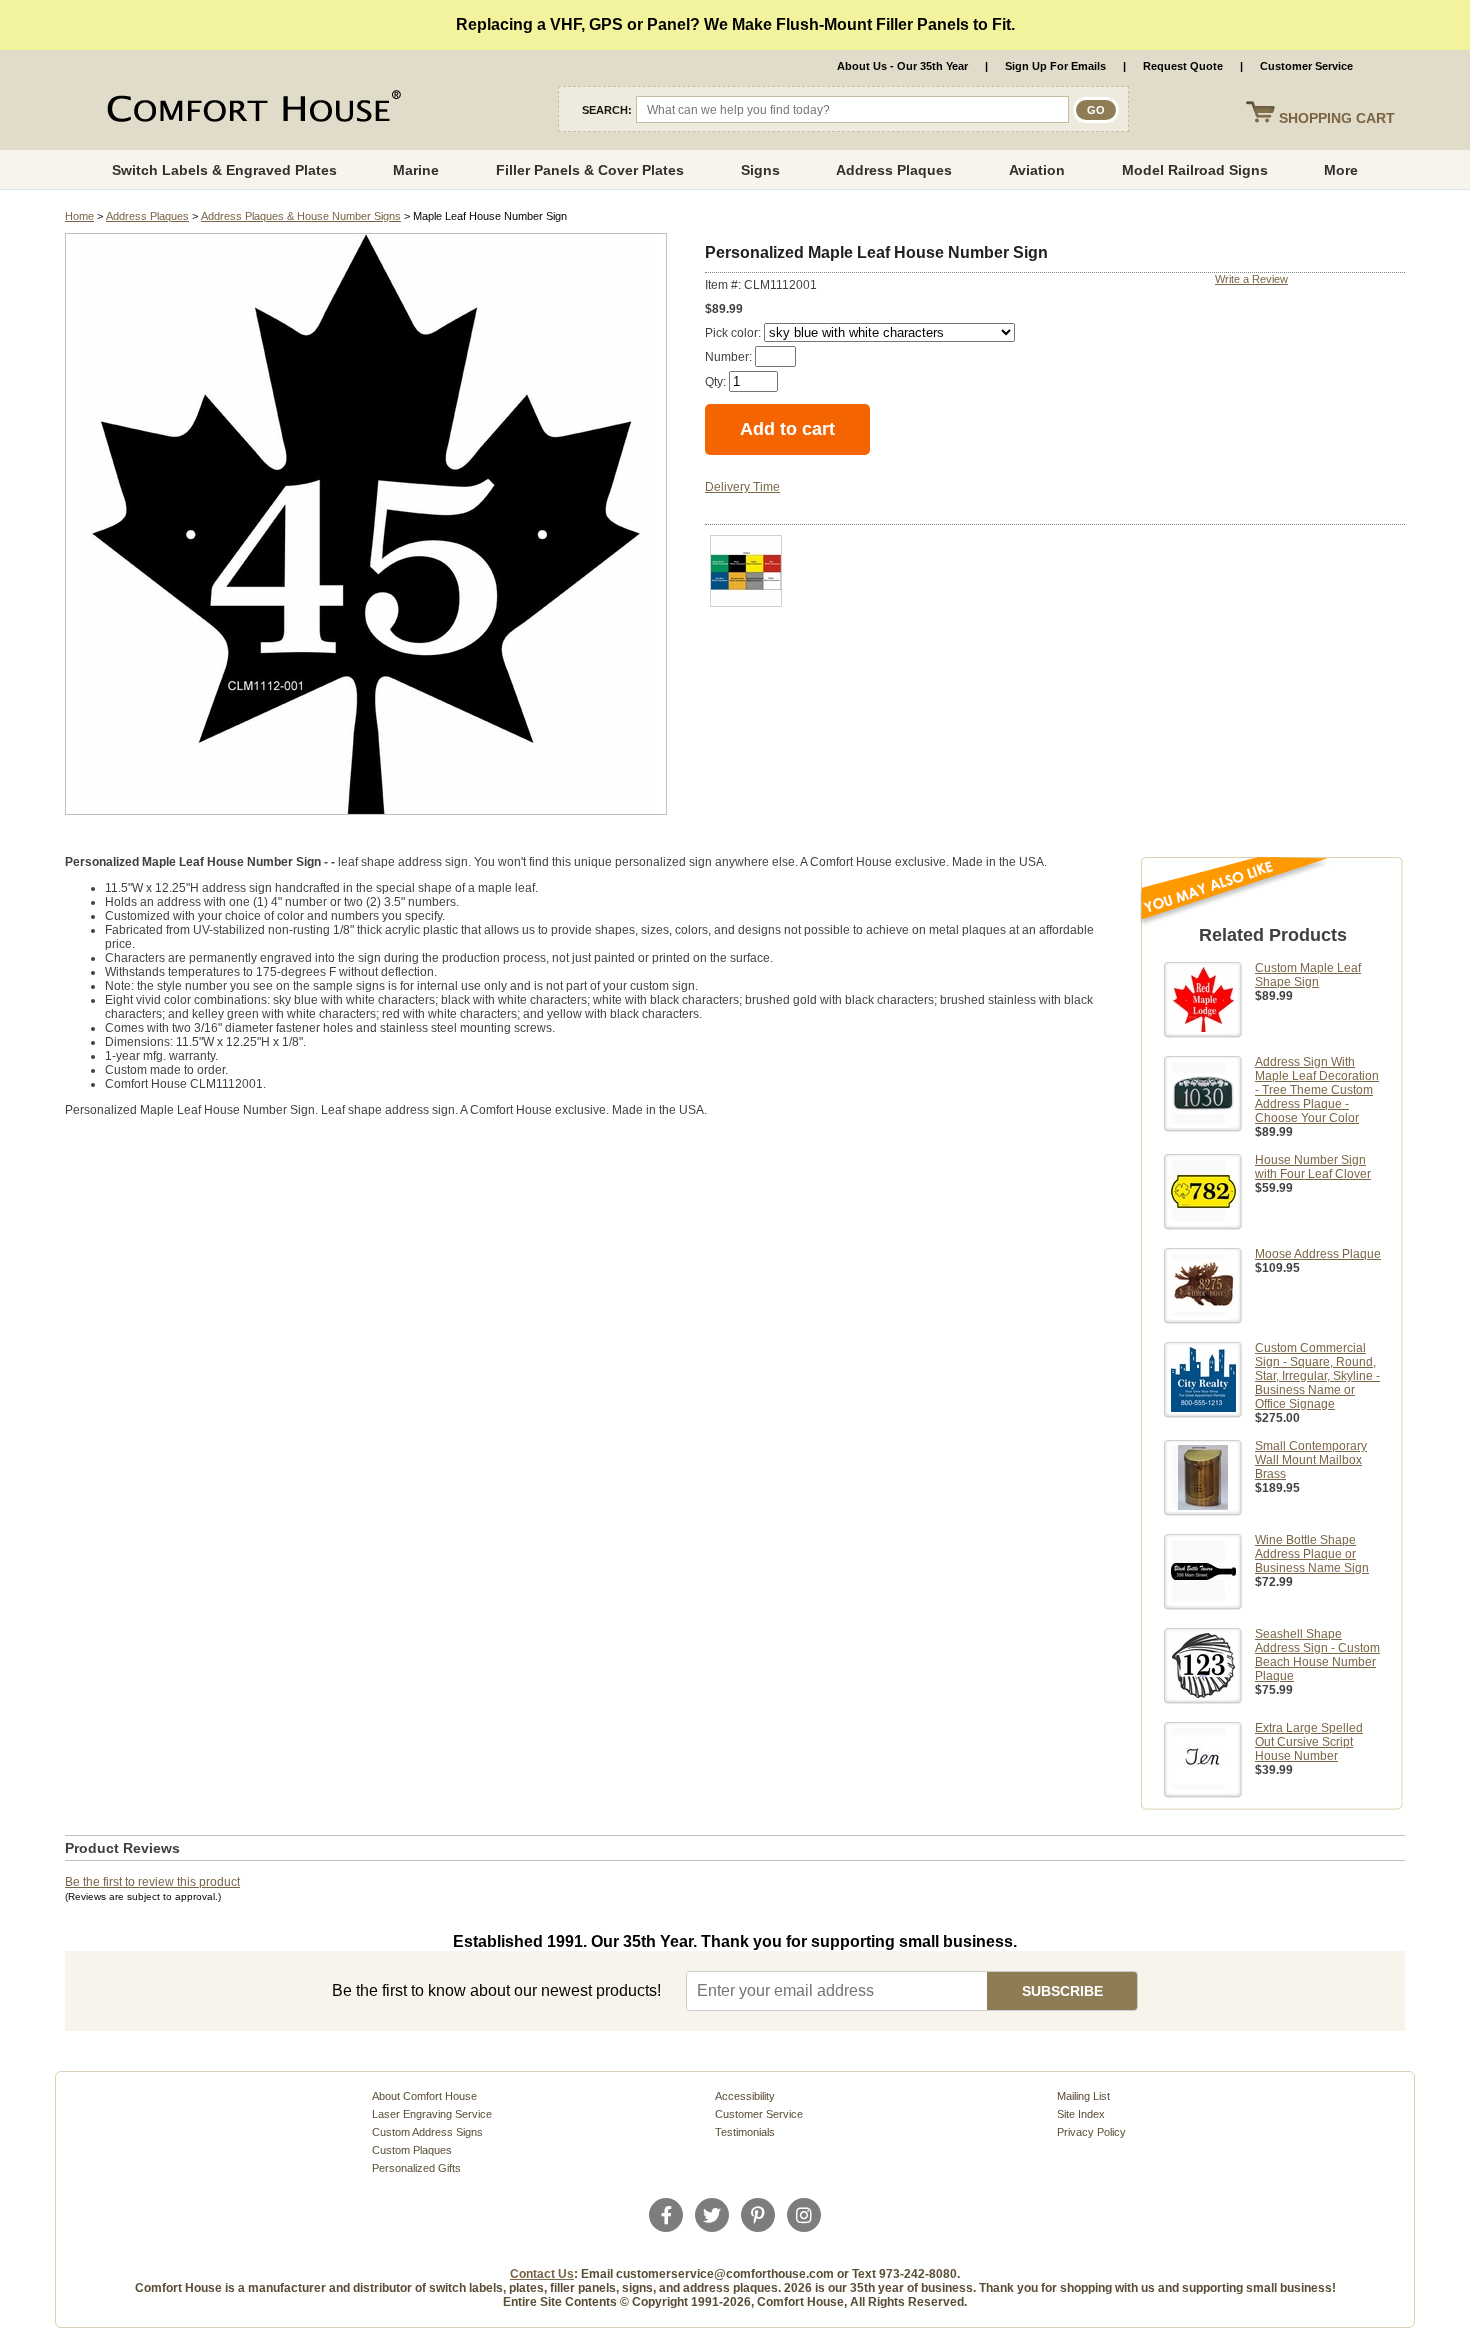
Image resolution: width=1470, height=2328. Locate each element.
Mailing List (1083, 2096)
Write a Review (1251, 279)
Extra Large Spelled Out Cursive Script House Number (1309, 1742)
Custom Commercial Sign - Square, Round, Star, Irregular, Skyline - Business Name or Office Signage (1317, 1376)
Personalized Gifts (416, 2168)
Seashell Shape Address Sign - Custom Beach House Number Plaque (1317, 1655)
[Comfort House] (251, 110)
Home (79, 216)
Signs (760, 170)
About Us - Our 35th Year (902, 66)
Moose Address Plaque (1318, 1254)
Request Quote (1183, 66)
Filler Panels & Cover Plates (590, 170)
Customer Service (1306, 66)
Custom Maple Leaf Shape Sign (1308, 975)
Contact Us (542, 2274)
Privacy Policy (1091, 2132)
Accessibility (745, 2096)
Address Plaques (894, 170)
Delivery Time (742, 487)
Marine (416, 170)
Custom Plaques (412, 2150)
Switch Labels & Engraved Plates (224, 170)
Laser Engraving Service (432, 2114)
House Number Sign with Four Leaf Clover (1313, 1167)
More (1341, 170)
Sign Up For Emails (1055, 66)
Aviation (1037, 170)
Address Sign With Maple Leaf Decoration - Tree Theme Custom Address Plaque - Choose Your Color (1317, 1090)
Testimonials (745, 2132)
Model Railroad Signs (1195, 170)
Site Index (1081, 2114)
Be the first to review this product (152, 1882)
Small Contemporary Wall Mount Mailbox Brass (1311, 1460)
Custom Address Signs (427, 2132)
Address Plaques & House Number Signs (301, 216)
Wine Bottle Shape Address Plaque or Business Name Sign (1312, 1554)
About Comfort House (424, 2096)
